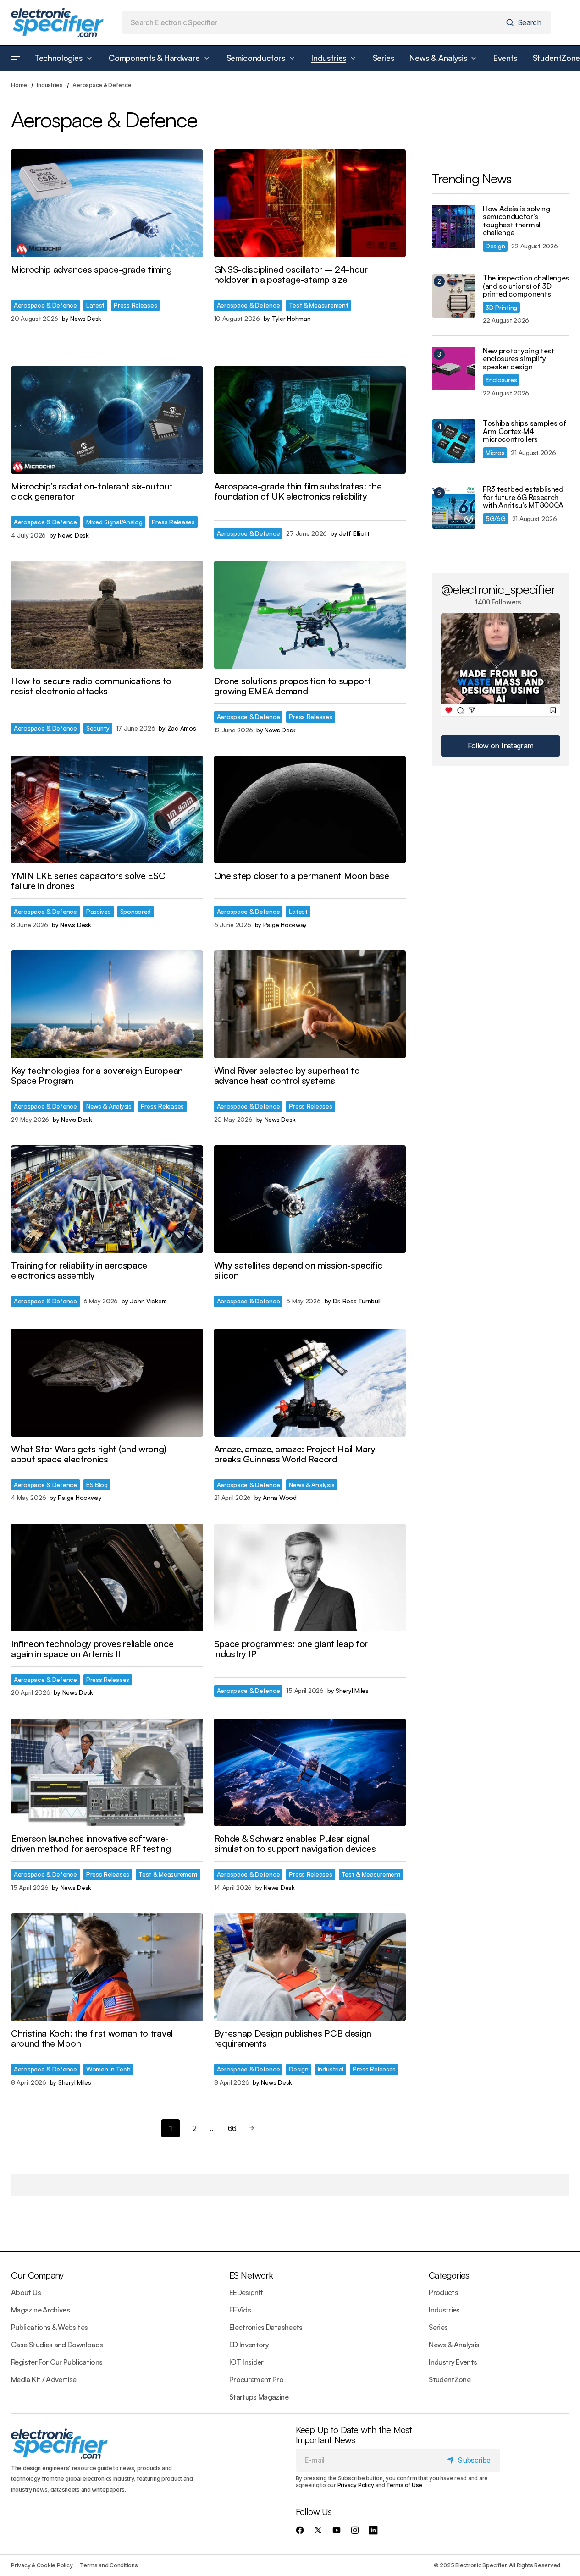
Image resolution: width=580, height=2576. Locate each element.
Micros (495, 453)
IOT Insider (246, 2362)
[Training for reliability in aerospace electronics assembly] (107, 1199)
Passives (99, 911)
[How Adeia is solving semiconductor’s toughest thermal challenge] (454, 227)
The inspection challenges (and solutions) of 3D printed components (526, 286)
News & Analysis (109, 1106)
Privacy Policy (356, 2485)
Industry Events (453, 2362)
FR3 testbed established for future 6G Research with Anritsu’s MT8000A (523, 497)
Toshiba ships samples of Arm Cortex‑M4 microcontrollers (525, 431)
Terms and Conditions (109, 2565)
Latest (95, 305)
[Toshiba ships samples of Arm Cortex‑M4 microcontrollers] (454, 441)
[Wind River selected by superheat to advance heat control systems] (310, 1004)
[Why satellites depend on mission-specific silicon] (310, 1199)
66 (232, 2128)
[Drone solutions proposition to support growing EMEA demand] (310, 615)
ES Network (251, 2275)
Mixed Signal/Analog (114, 522)
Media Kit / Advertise (44, 2379)
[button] (16, 58)
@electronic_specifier (498, 589)
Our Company (37, 2275)
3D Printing (501, 307)
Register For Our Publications (57, 2362)
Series (438, 2327)
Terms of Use (404, 2485)
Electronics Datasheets (266, 2327)
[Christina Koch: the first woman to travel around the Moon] (107, 1967)
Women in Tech (108, 2069)
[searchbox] (312, 22)
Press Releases (135, 305)
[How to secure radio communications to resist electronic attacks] (107, 615)
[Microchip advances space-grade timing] (107, 203)
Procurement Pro (256, 2379)
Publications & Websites (49, 2327)
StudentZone (450, 2379)
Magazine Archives (40, 2310)
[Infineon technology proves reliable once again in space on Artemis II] (107, 1578)
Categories (449, 2275)
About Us (26, 2292)
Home (19, 85)
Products (443, 2292)
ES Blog (97, 1485)
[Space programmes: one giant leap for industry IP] (310, 1578)
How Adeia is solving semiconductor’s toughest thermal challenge (516, 221)
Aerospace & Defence (45, 305)
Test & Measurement (318, 305)
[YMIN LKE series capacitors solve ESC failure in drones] (107, 810)
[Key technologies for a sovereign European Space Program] (107, 1004)
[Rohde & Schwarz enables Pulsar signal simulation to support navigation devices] (310, 1772)
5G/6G (496, 519)
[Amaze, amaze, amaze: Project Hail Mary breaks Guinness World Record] (310, 1383)
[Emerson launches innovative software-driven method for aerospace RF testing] (107, 1772)
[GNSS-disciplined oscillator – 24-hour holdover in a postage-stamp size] (310, 203)
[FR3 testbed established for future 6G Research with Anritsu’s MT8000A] (454, 507)
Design (298, 2069)
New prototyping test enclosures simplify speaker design (519, 359)
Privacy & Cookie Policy (42, 2565)
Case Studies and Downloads (57, 2345)
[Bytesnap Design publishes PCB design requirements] (310, 1967)
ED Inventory (249, 2345)
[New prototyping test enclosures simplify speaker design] (454, 369)
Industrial (331, 2069)
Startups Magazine (259, 2397)
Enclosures (501, 380)
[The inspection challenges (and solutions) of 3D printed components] (454, 296)
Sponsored (136, 911)
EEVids (240, 2310)
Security (98, 728)
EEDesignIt (246, 2292)
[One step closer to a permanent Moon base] (310, 810)
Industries (50, 85)
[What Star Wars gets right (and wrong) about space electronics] (107, 1383)
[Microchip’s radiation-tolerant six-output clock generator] (107, 420)
